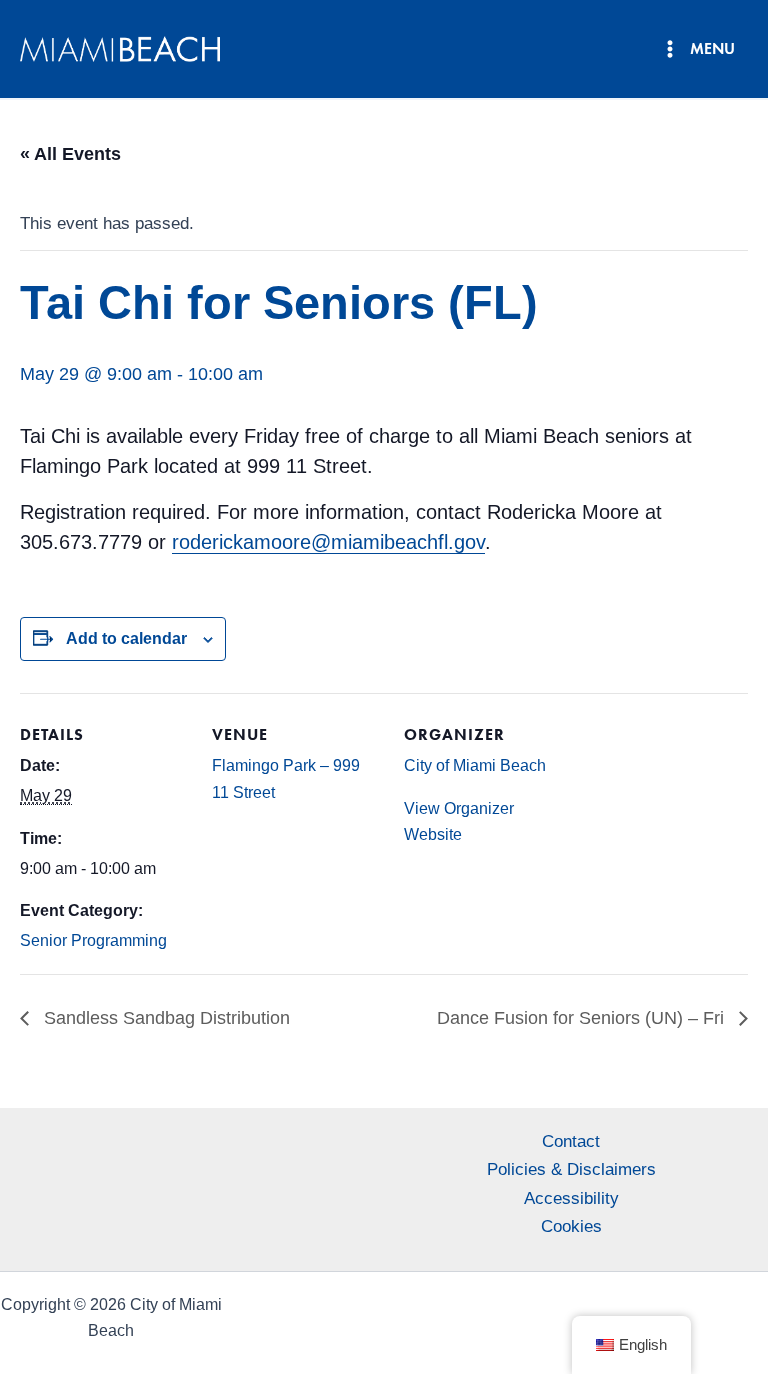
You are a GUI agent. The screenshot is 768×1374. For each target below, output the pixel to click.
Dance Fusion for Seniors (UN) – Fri (583, 1018)
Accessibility (571, 1198)
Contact (571, 1141)
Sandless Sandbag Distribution (164, 1018)
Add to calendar (126, 638)
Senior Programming (93, 940)
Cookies (571, 1226)
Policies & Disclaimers (571, 1169)
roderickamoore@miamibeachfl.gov (328, 542)
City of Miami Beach (475, 765)
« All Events (70, 154)
